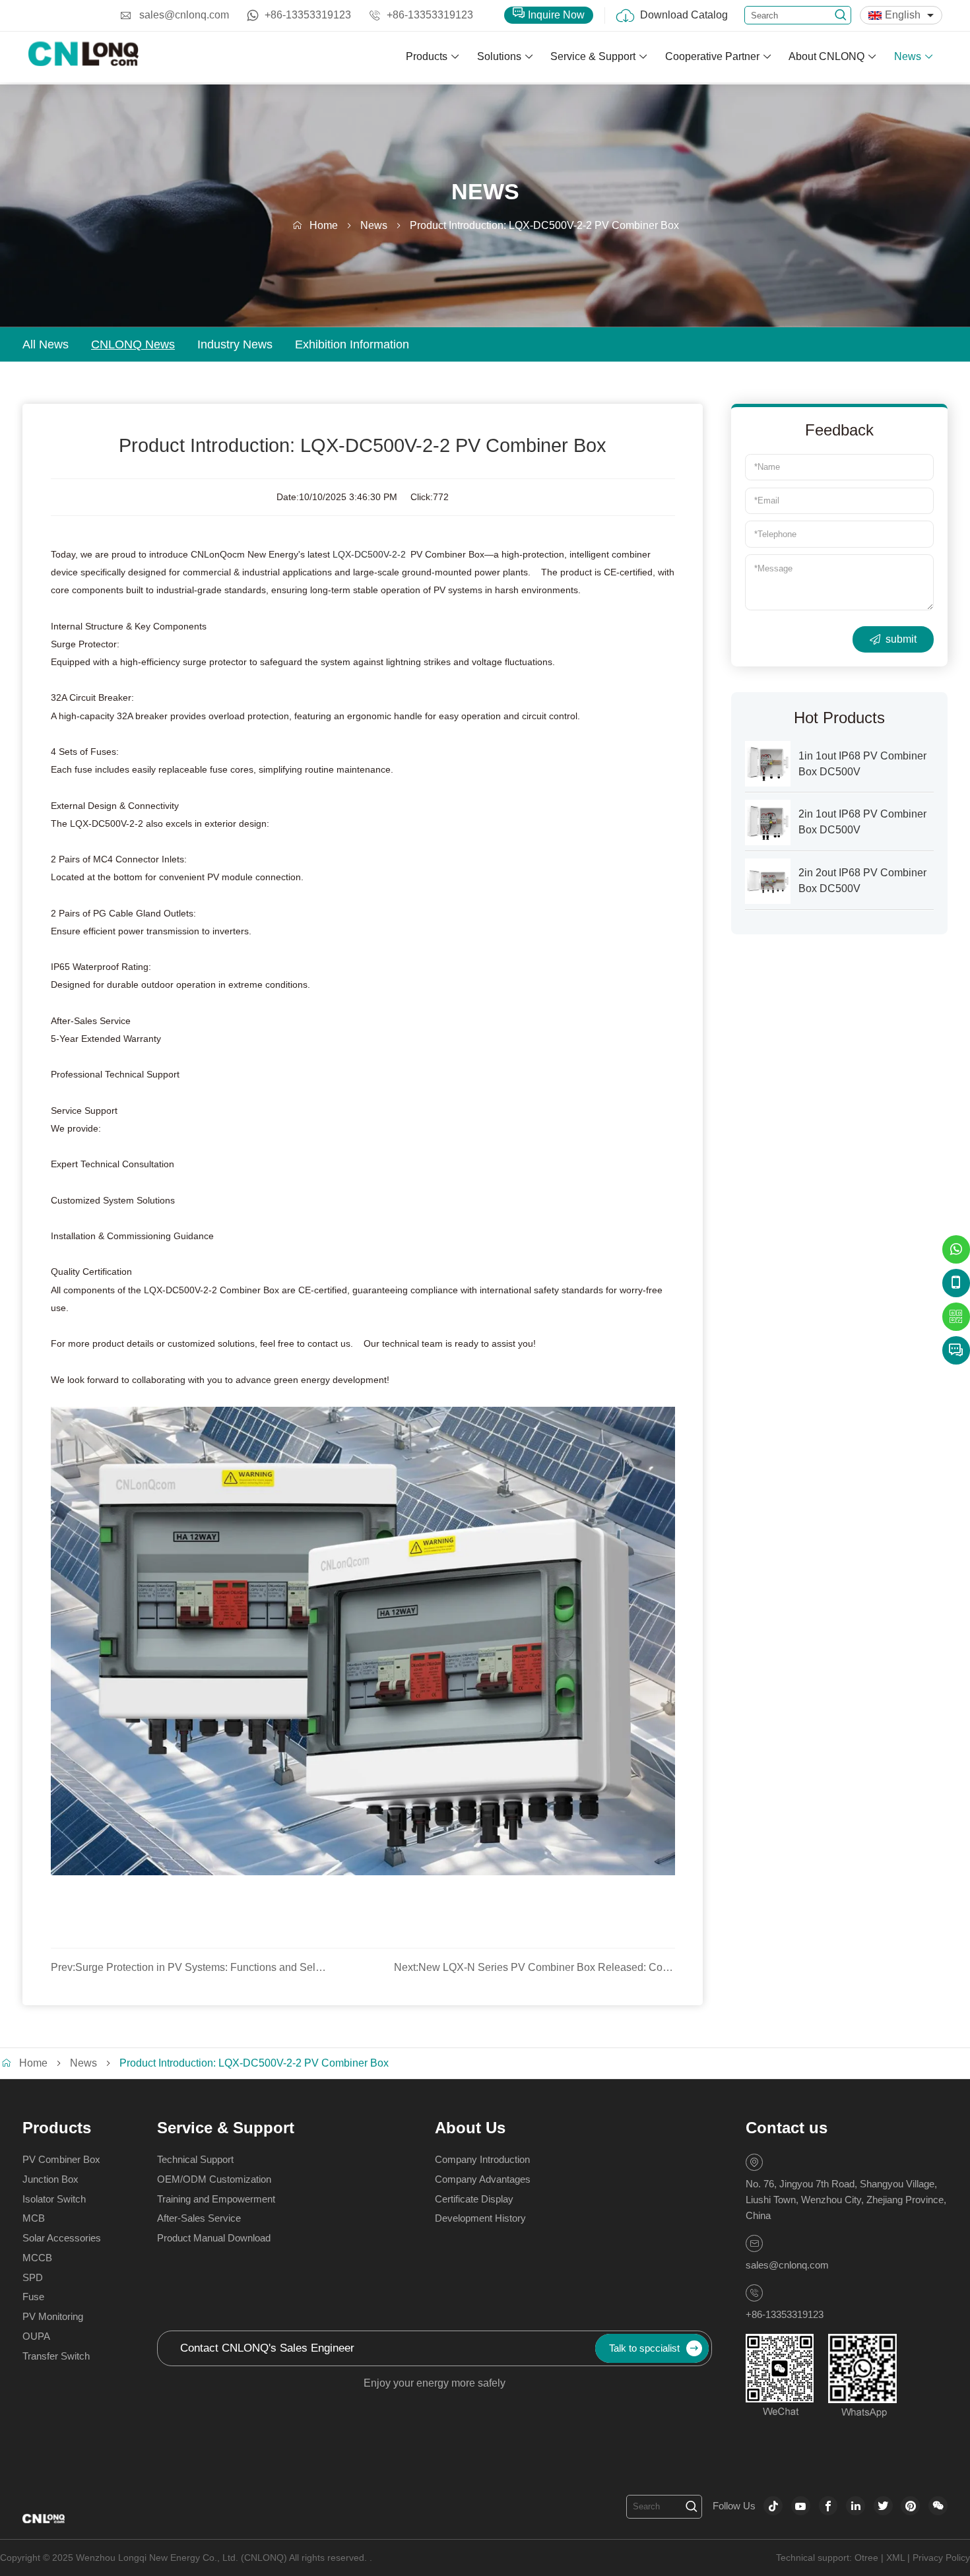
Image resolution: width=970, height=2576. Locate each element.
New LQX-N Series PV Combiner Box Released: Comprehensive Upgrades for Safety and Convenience (534, 1967)
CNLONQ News (133, 344)
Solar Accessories (62, 2238)
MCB (34, 2218)
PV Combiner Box (61, 2159)
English (903, 15)
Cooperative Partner (712, 56)
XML (895, 2558)
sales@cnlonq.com (184, 15)
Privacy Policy (941, 2558)
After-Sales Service (199, 2218)
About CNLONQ (826, 56)
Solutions (499, 56)
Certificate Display (474, 2199)
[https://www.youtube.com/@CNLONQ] (801, 2506)
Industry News (235, 344)
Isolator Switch (54, 2199)
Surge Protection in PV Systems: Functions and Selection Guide (191, 1967)
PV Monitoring (53, 2316)
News (908, 56)
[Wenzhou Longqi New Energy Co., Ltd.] (84, 57)
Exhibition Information (352, 344)
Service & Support (593, 56)
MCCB (37, 2258)
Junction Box (50, 2179)
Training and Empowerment (216, 2199)
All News (46, 344)
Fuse (33, 2297)
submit (901, 639)
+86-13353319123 (308, 15)
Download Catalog (684, 15)
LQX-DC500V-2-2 (372, 555)
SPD (33, 2277)
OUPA (36, 2336)
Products (427, 56)
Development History (480, 2218)
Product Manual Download (214, 2238)
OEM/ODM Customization (214, 2179)
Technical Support (195, 2159)
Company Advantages (483, 2179)
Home (324, 225)
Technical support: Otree (827, 2558)
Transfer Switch (56, 2356)
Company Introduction (482, 2159)
